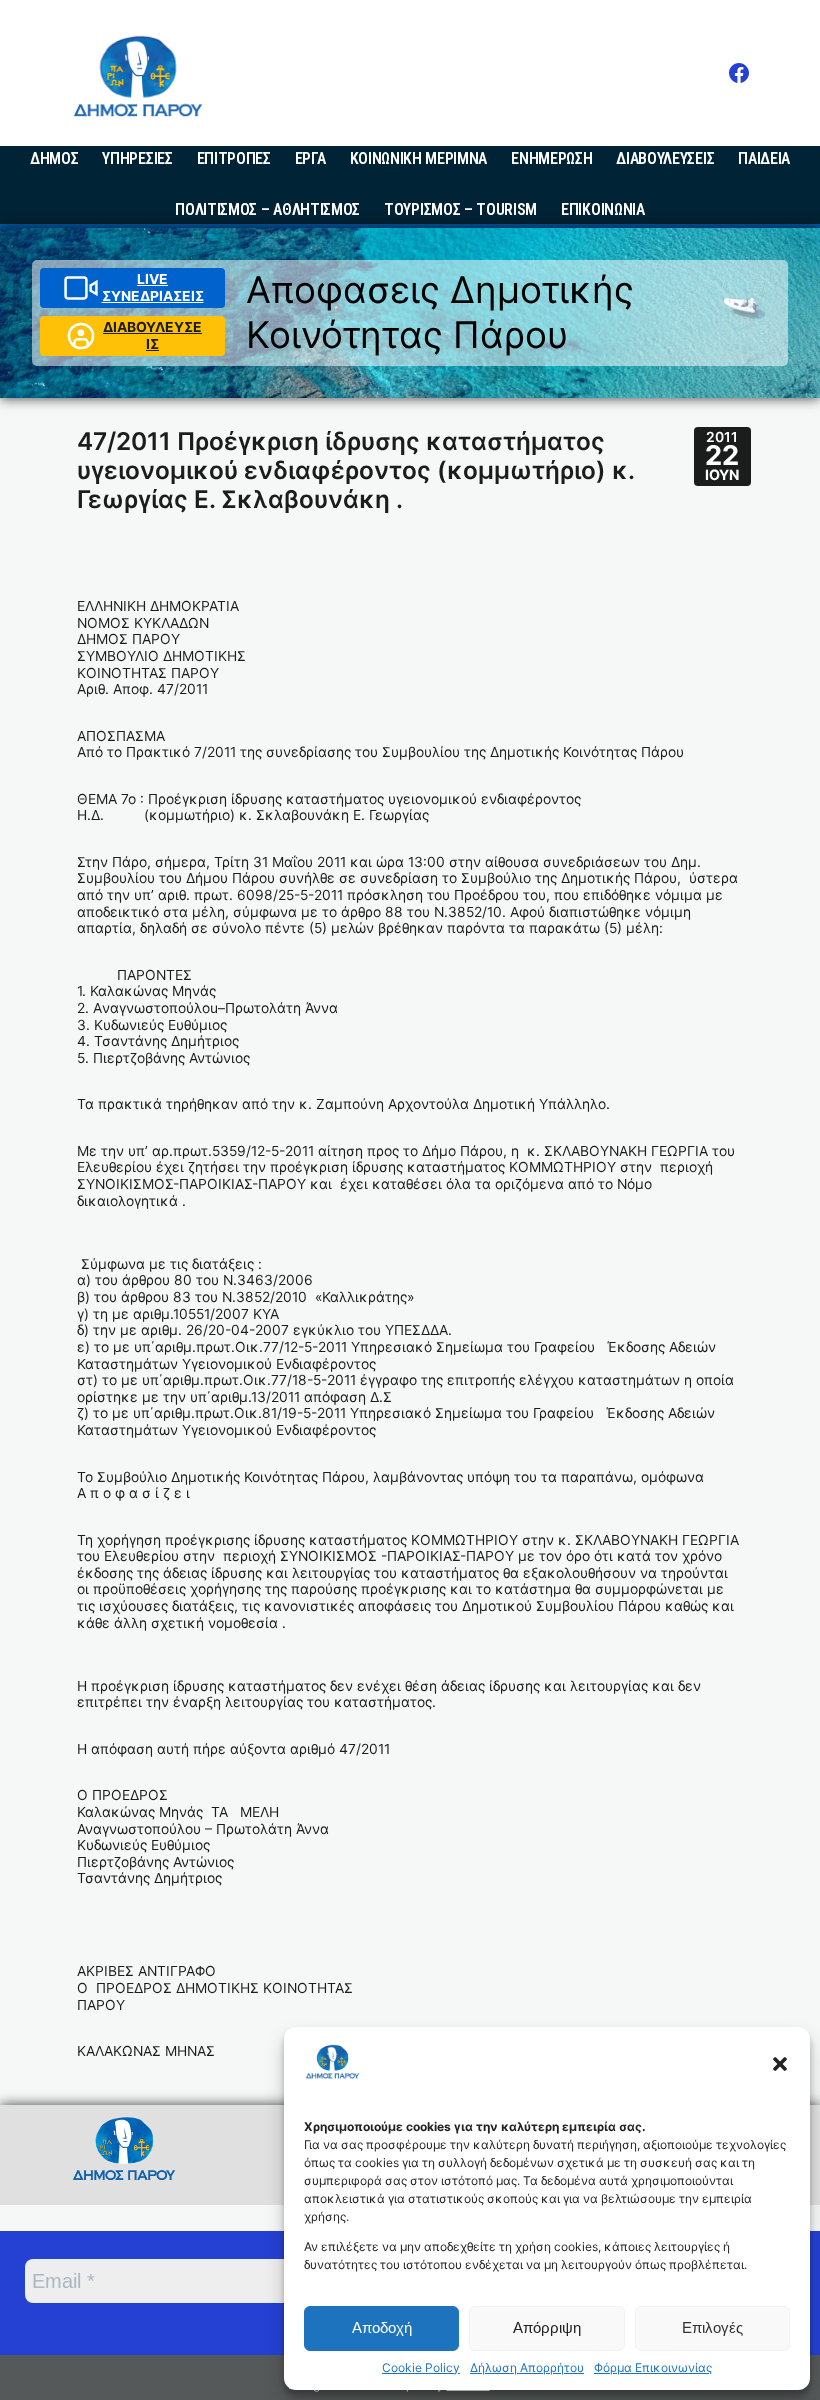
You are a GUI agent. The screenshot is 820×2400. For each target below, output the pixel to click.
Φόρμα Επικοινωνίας (653, 2368)
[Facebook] (739, 73)
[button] (780, 2064)
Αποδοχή (382, 2327)
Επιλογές (712, 2327)
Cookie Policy (421, 2368)
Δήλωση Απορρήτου (527, 2368)
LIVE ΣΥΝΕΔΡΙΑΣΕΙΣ (153, 287)
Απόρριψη (547, 2327)
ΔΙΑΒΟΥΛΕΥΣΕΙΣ (152, 335)
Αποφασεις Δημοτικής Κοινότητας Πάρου (440, 311)
